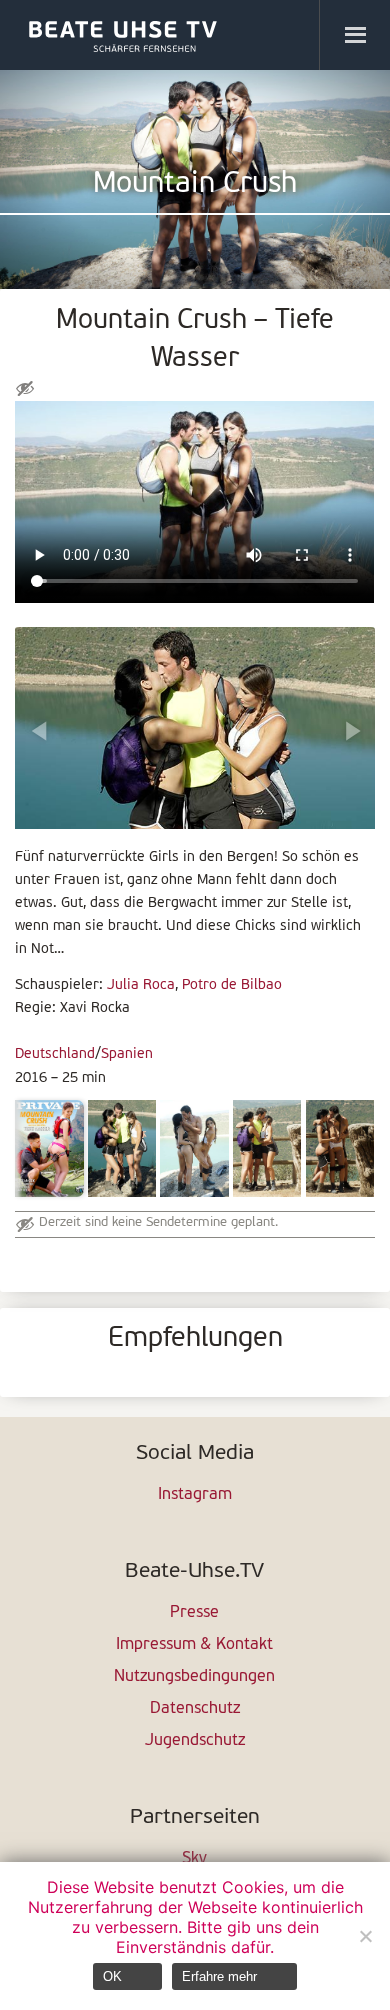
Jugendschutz (195, 1741)
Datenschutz (195, 1709)
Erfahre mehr (219, 1976)
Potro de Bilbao (232, 985)
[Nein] (365, 1936)
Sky (194, 1859)
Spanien (127, 1054)
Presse (194, 1613)
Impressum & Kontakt (194, 1645)
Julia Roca (141, 985)
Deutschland (55, 1054)
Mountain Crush (195, 184)
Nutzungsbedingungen (194, 1677)
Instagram (195, 1495)
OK (112, 1976)
